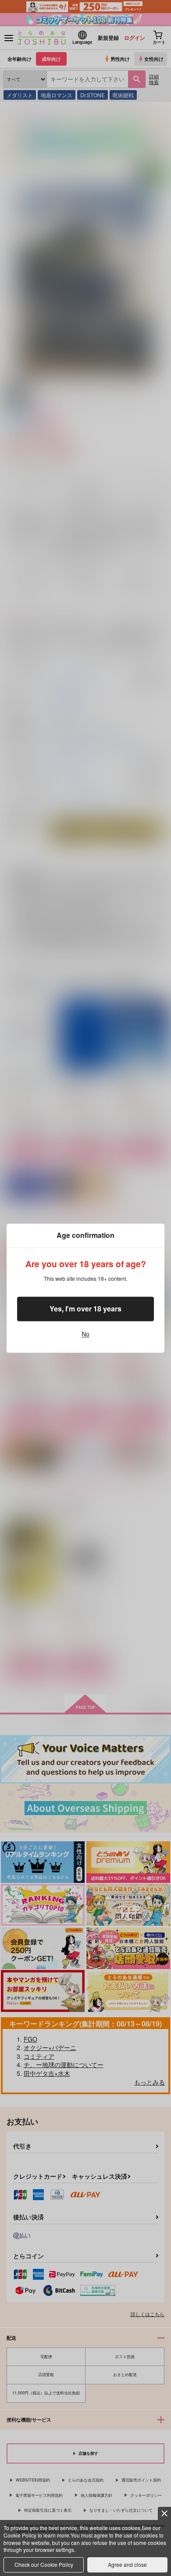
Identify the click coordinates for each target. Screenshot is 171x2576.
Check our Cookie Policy (44, 2564)
